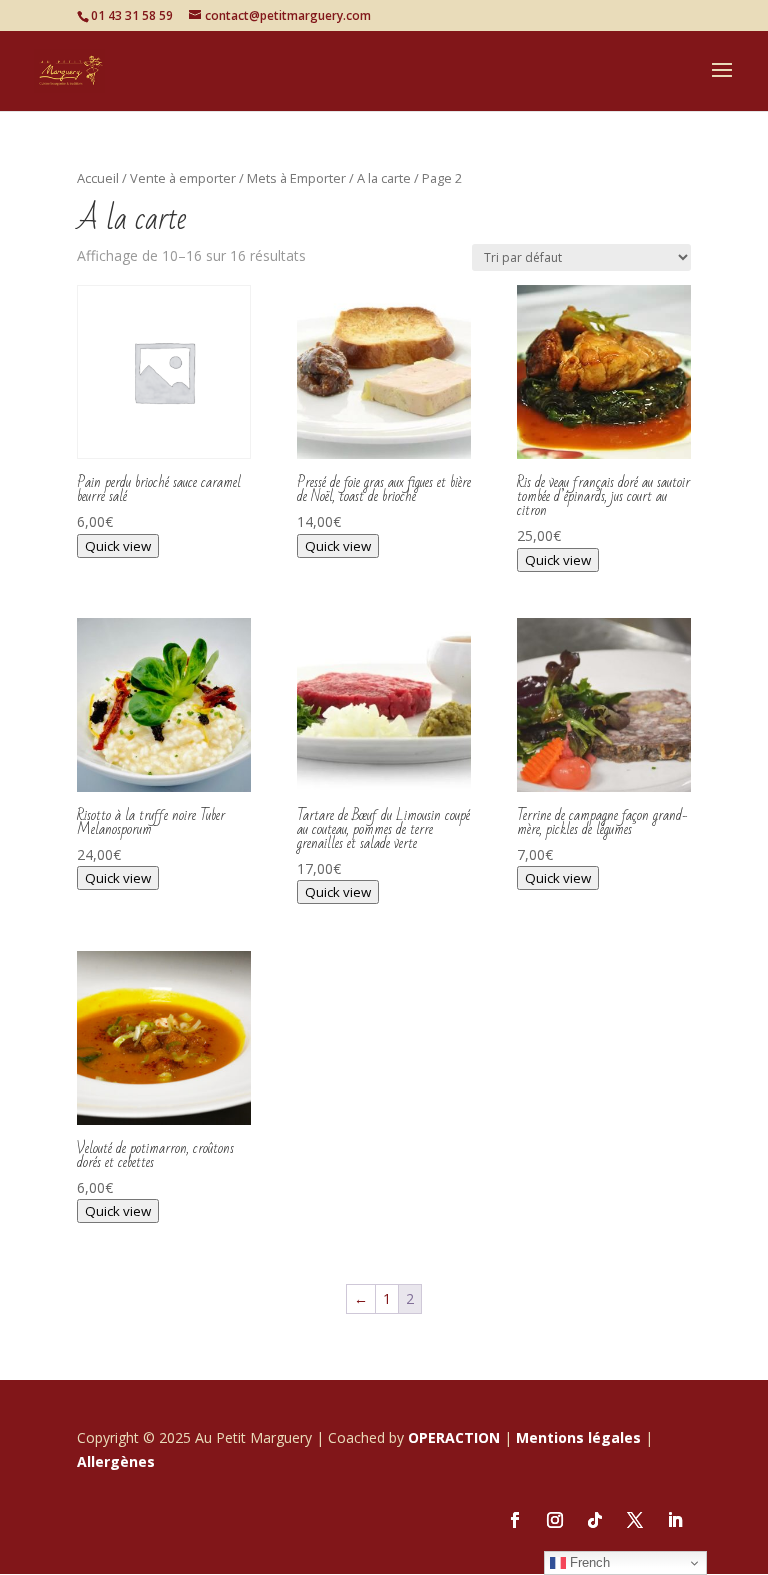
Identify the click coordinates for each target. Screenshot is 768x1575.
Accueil (98, 178)
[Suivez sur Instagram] (555, 1520)
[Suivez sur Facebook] (515, 1520)
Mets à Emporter (296, 178)
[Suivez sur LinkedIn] (675, 1520)
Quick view (118, 546)
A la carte (384, 178)
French (588, 1562)
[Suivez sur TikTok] (595, 1520)
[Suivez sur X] (635, 1520)
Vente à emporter (183, 178)
